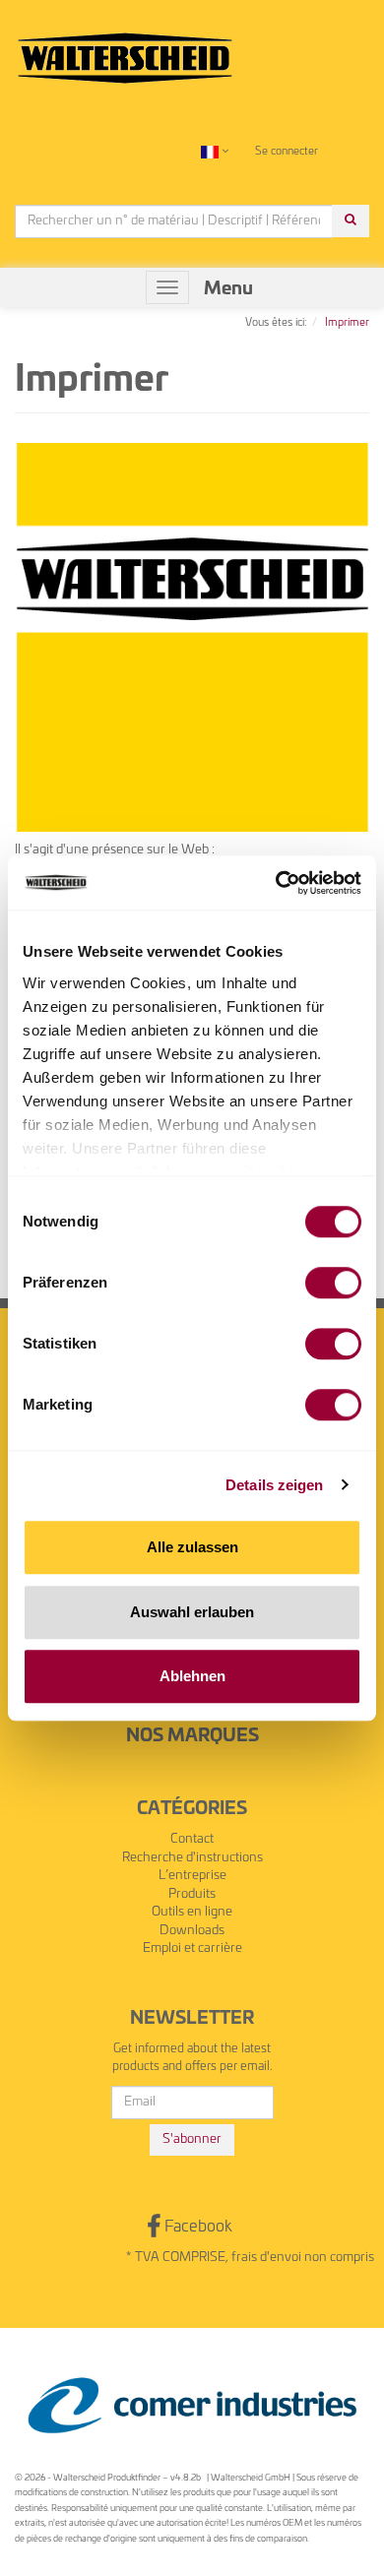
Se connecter (287, 151)
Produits (192, 1894)
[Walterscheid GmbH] (125, 50)
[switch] (333, 1283)
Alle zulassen (192, 1547)
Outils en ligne (192, 1912)
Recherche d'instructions (192, 1858)
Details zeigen (274, 1485)
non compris (339, 2258)
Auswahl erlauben (192, 1612)
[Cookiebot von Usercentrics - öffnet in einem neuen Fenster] (276, 883)
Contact (192, 1839)
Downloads (192, 1931)
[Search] (351, 221)
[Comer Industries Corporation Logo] (192, 2406)
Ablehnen (192, 1676)
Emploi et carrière (192, 1948)
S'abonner (192, 2139)
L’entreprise (192, 1876)
